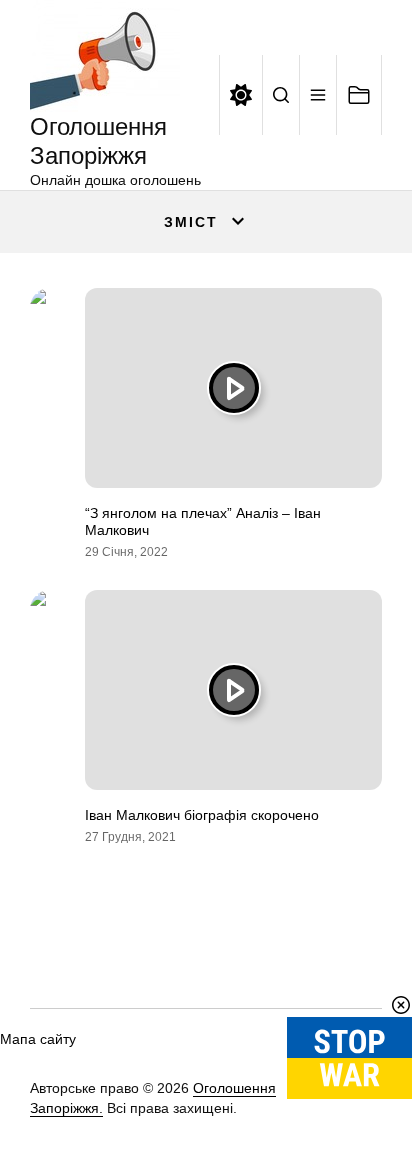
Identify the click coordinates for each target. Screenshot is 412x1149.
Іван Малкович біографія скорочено (202, 815)
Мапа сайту (38, 1039)
